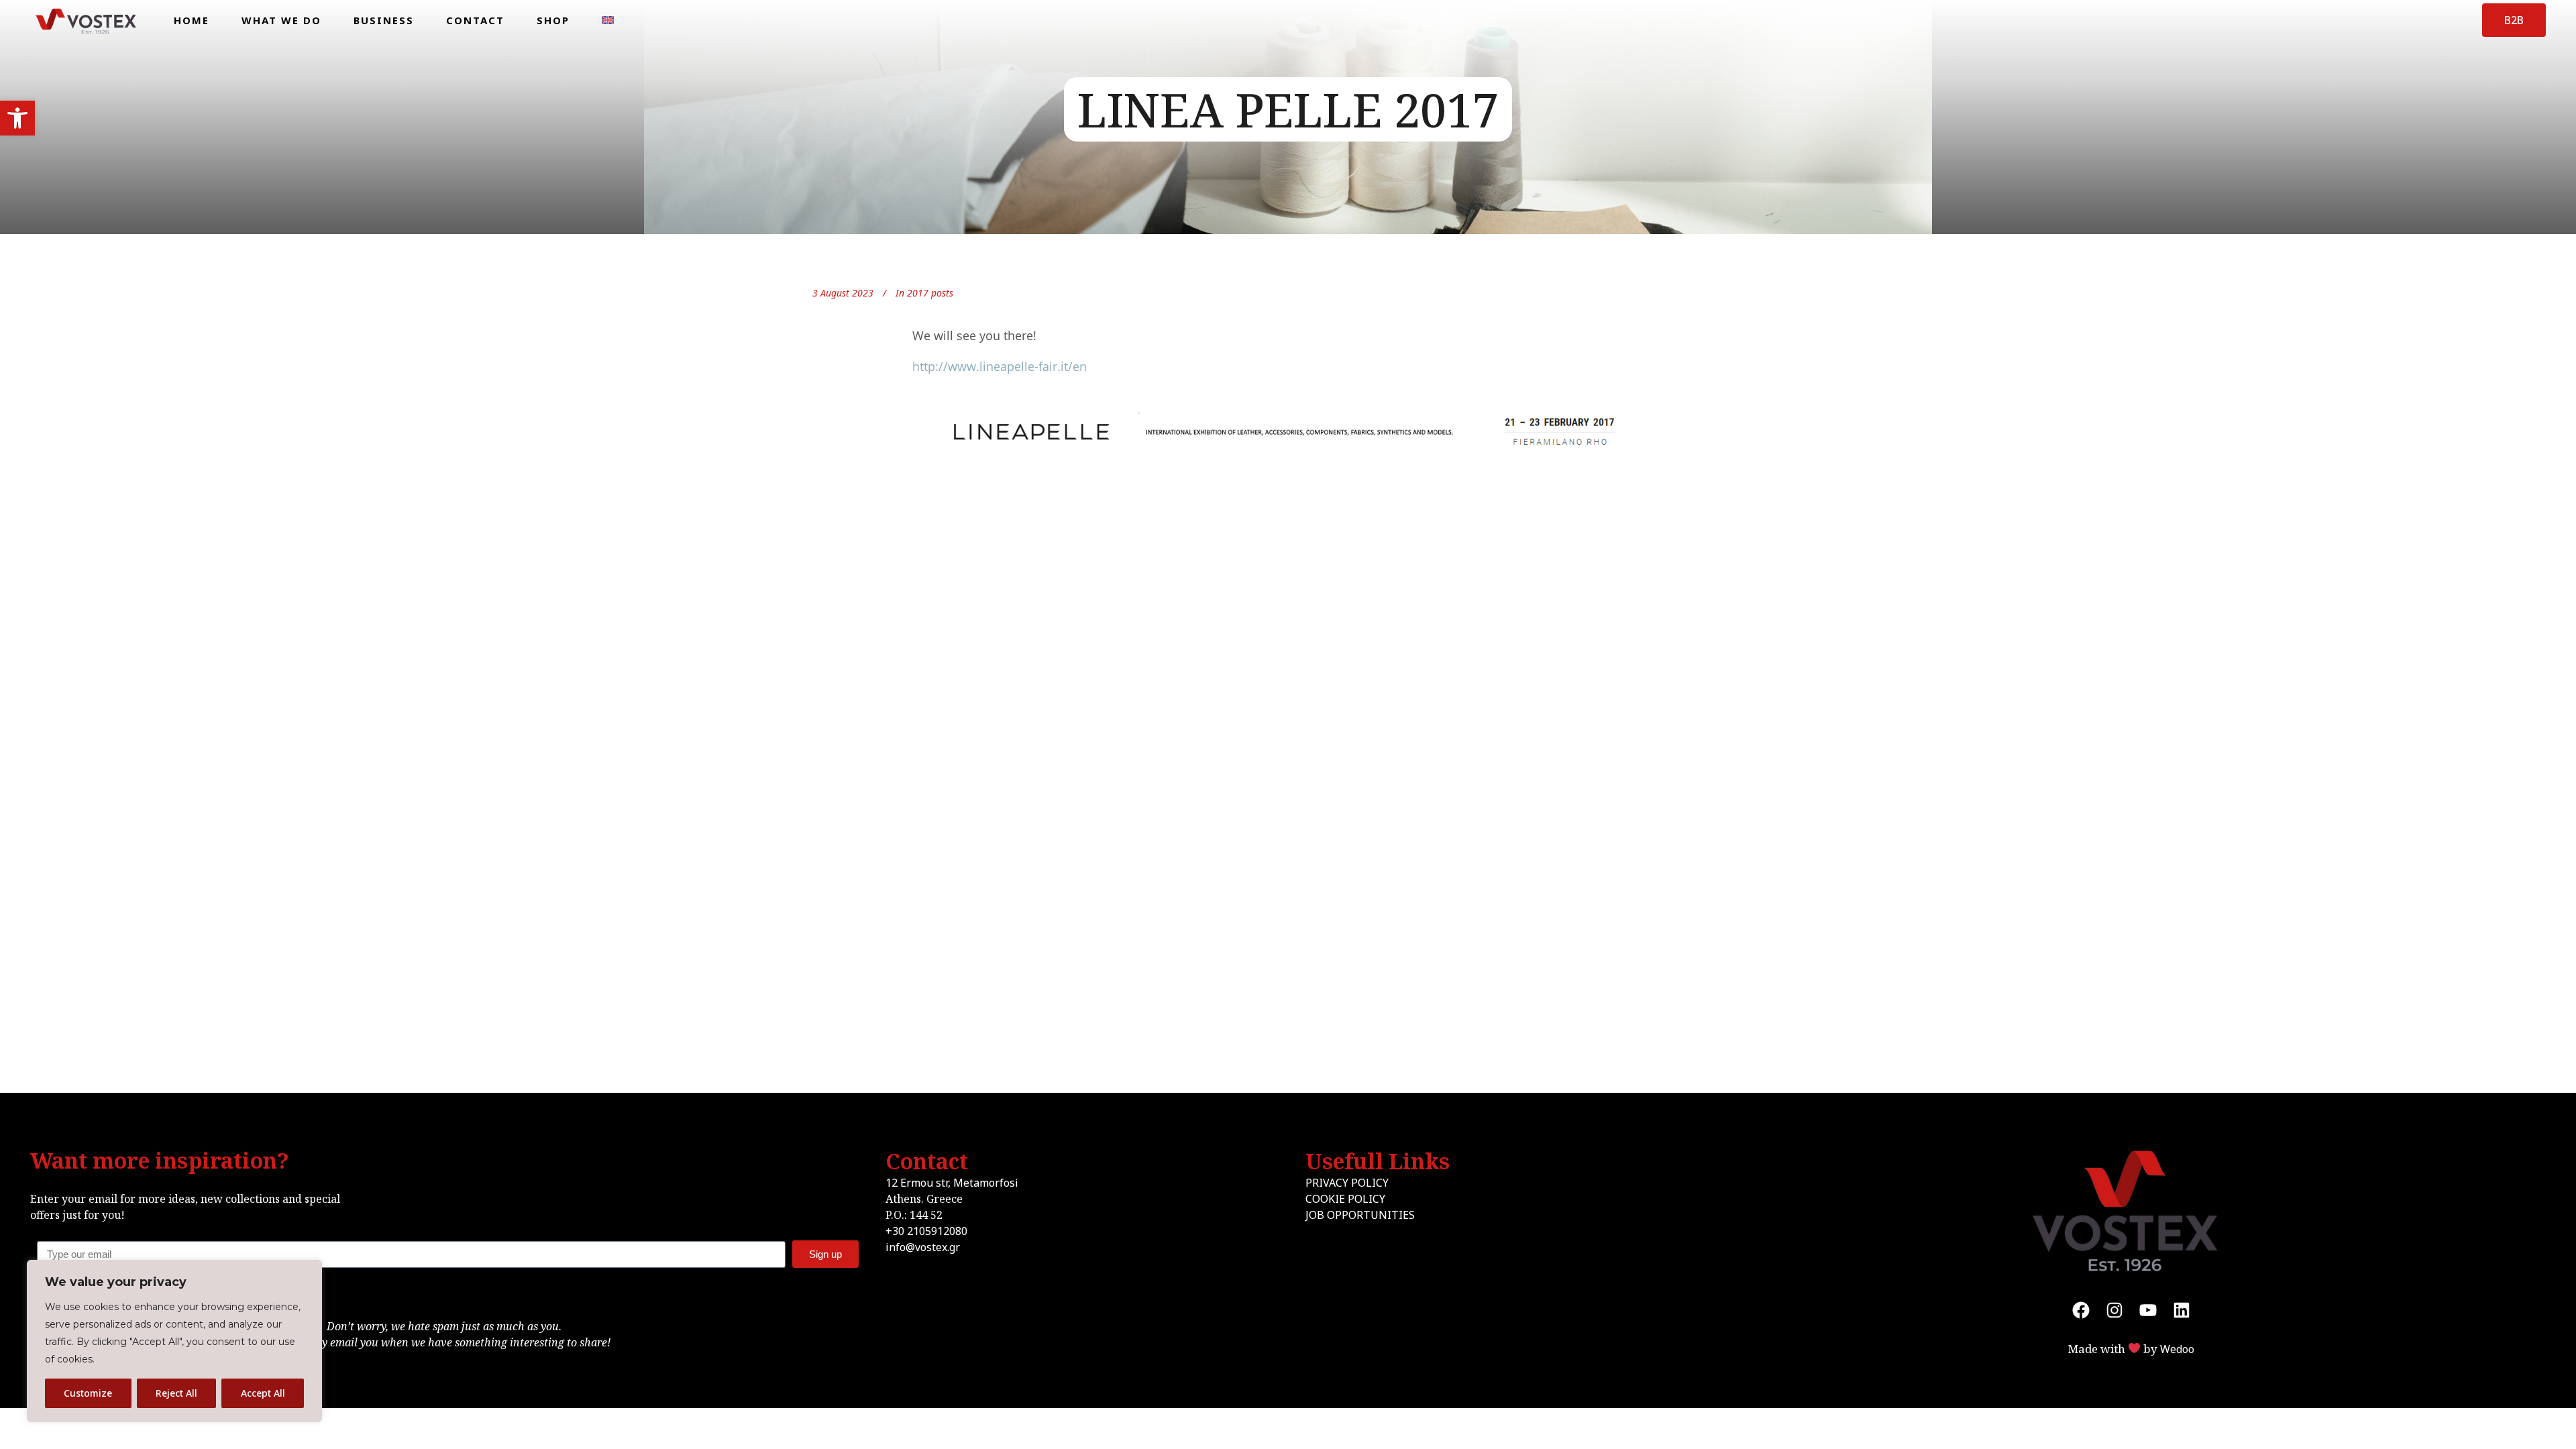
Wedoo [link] (2177, 1349)
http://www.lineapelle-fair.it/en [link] (1000, 366)
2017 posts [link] (930, 293)
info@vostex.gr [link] (923, 1247)
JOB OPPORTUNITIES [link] (1360, 1215)
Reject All (176, 1393)
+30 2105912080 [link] (926, 1231)
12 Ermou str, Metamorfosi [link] (952, 1183)
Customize (88, 1393)
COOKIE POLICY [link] (1345, 1199)
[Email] (444, 1254)
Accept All (263, 1393)
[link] (17, 118)
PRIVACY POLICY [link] (1347, 1183)
